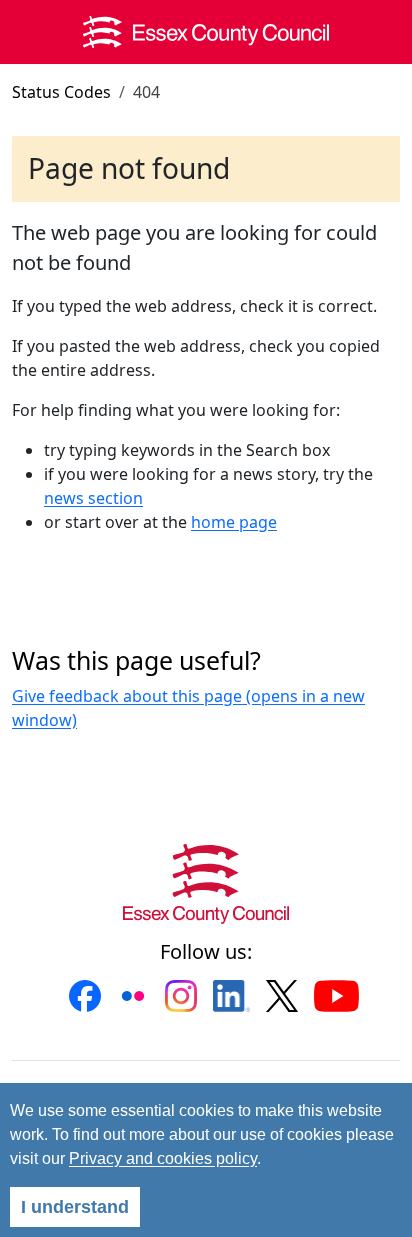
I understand (75, 1207)
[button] (85, 996)
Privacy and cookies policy (163, 1158)
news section (93, 498)
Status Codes (61, 92)
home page (234, 522)
